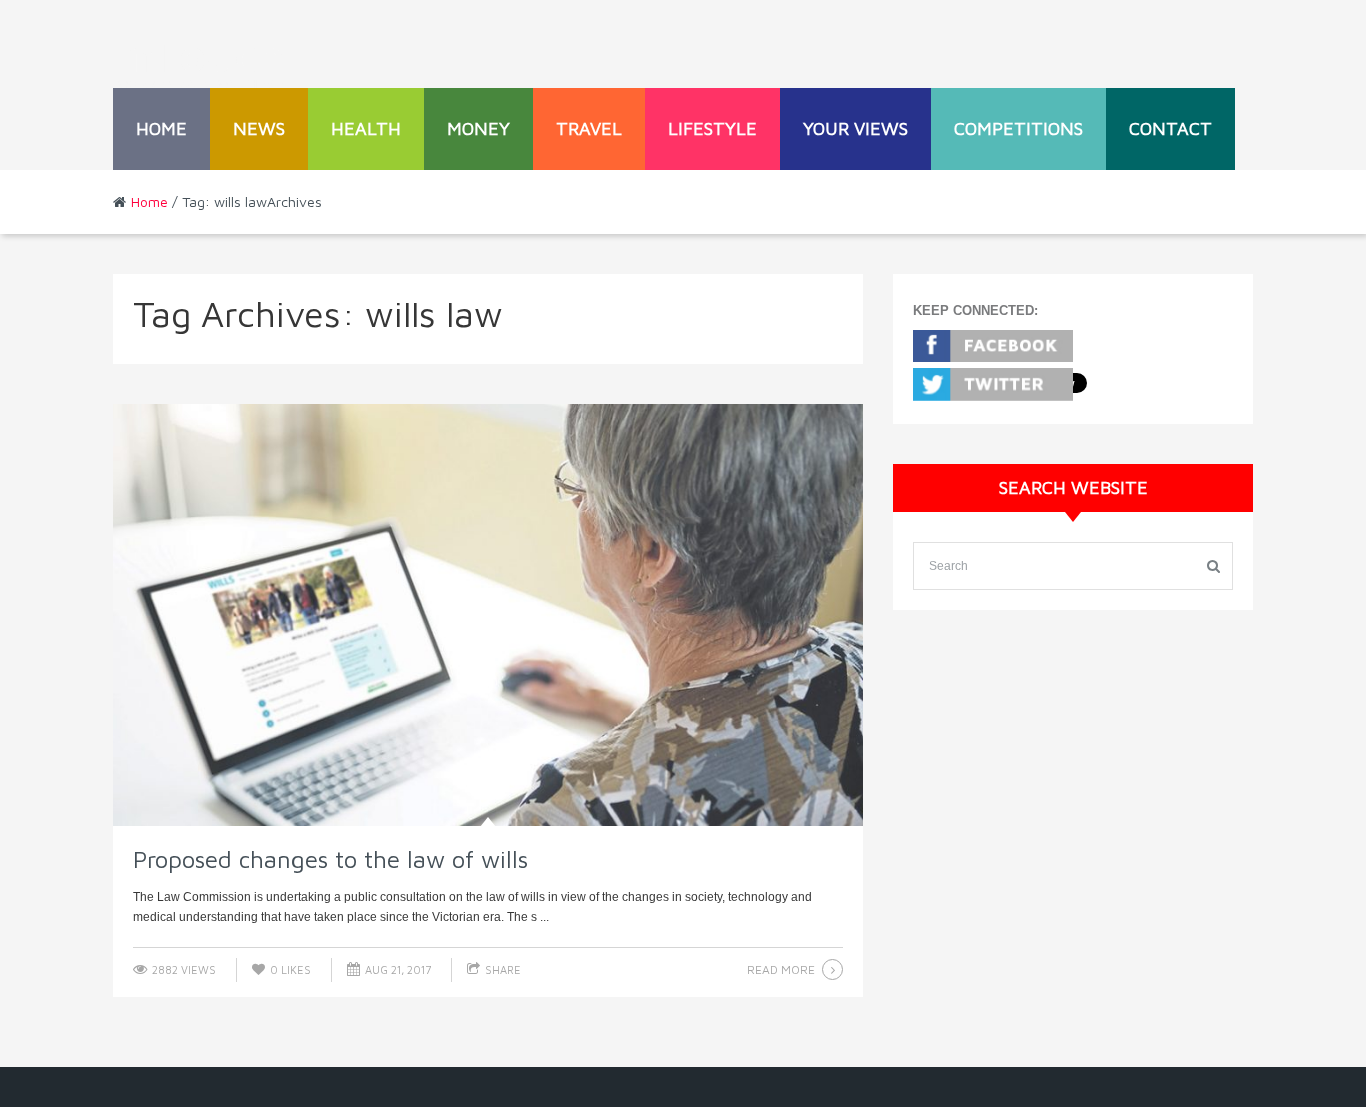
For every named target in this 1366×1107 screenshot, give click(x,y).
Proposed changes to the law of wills (330, 859)
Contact (1170, 128)
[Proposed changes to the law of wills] (488, 615)
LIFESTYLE (712, 128)
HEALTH (366, 128)
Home (161, 128)
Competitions (1018, 128)
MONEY (478, 128)
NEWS (259, 128)
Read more (781, 969)
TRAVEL (589, 128)
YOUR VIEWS (855, 128)
